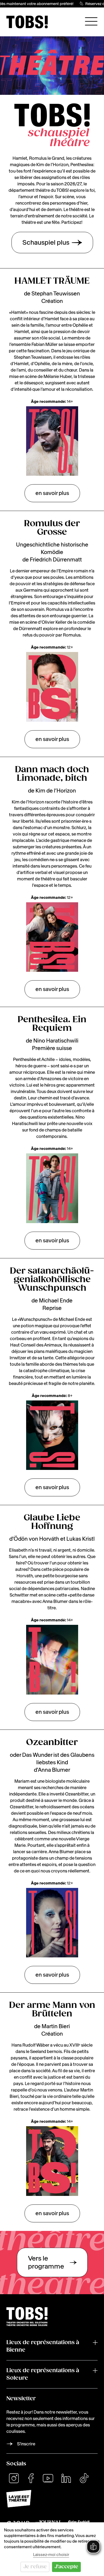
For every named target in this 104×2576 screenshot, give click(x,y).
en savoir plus (52, 493)
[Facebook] (31, 2478)
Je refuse (35, 2567)
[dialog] (52, 2549)
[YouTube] (48, 2478)
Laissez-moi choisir (51, 2554)
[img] (27, 22)
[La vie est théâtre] (52, 2499)
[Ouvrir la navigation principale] (91, 21)
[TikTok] (84, 2478)
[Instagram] (14, 2478)
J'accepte (66, 2567)
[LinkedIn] (66, 2478)
